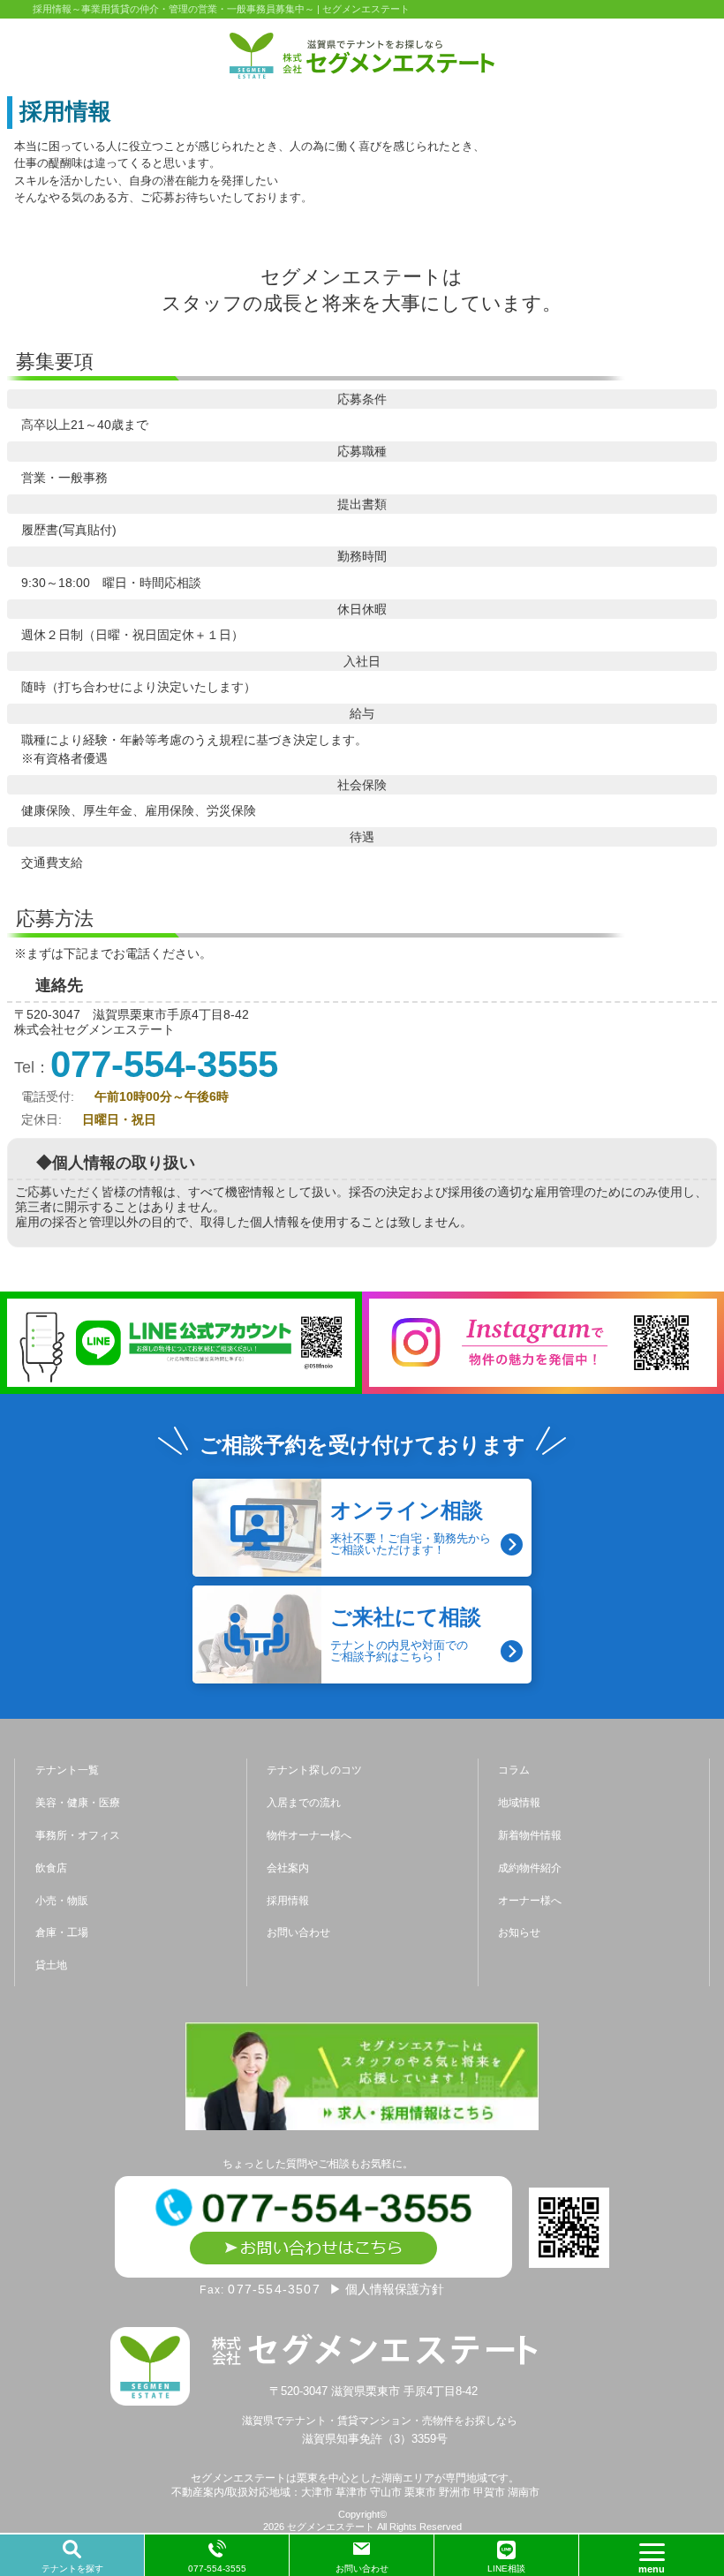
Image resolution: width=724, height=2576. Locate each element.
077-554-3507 (274, 2289)
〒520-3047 (375, 2391)
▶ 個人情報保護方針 (387, 2289)
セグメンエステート (331, 2527)
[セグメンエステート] (362, 56)
